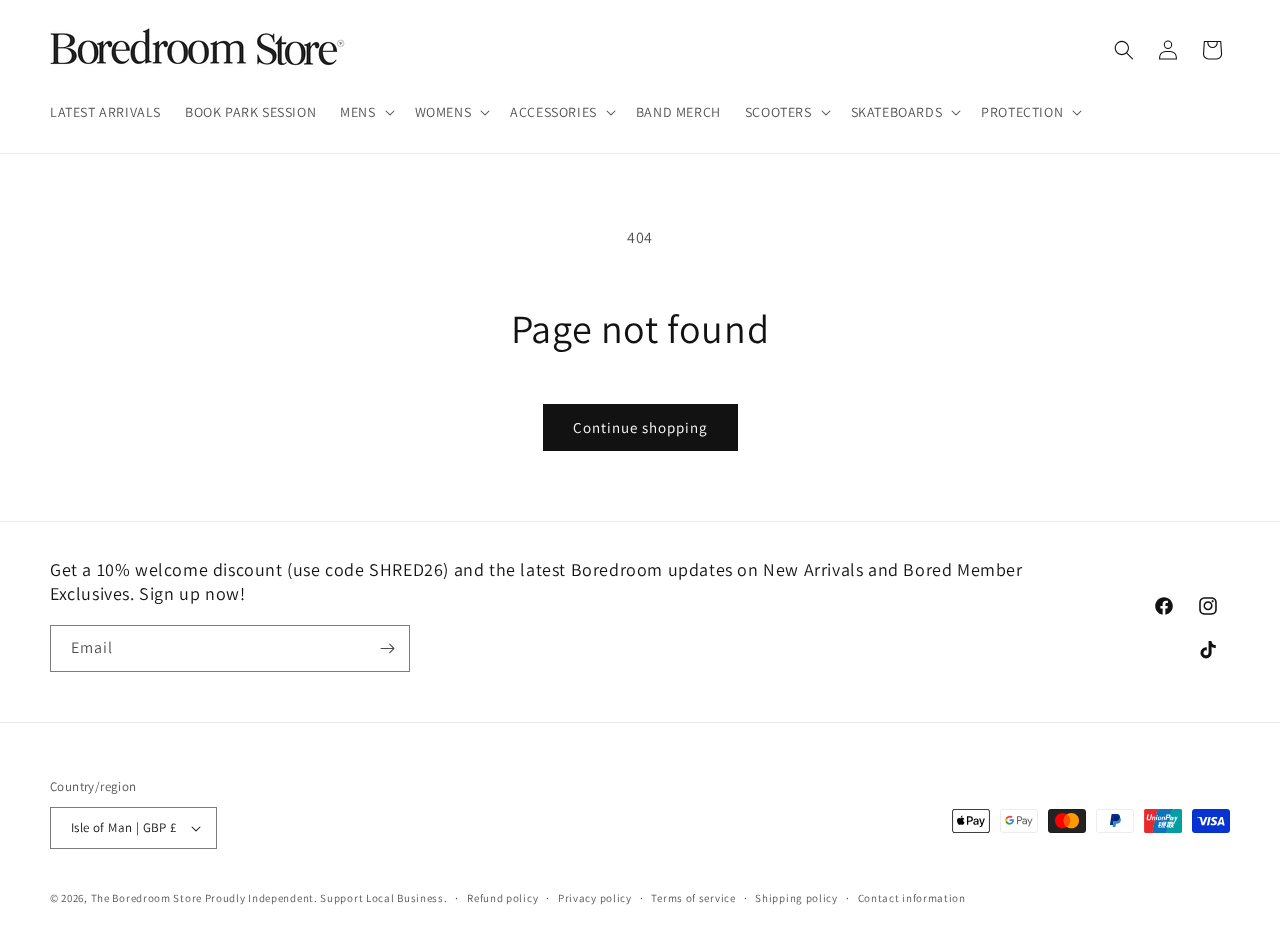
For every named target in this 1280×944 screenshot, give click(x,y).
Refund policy (502, 898)
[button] (365, 112)
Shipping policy (796, 898)
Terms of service (693, 898)
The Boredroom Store (146, 898)
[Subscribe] (387, 648)
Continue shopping (640, 427)
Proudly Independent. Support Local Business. (326, 898)
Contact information (912, 898)
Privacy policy (595, 898)
